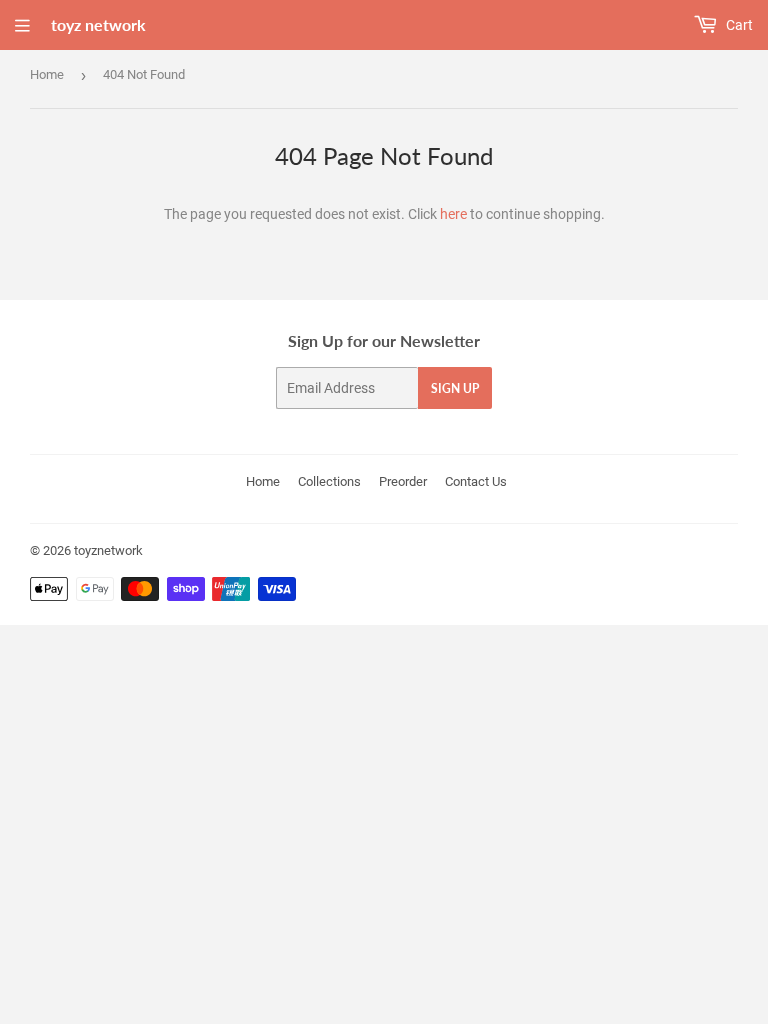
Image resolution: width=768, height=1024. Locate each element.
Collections (329, 481)
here (453, 214)
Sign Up (455, 388)
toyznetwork (108, 550)
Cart (738, 25)
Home (47, 74)
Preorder (403, 481)
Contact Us (476, 481)
